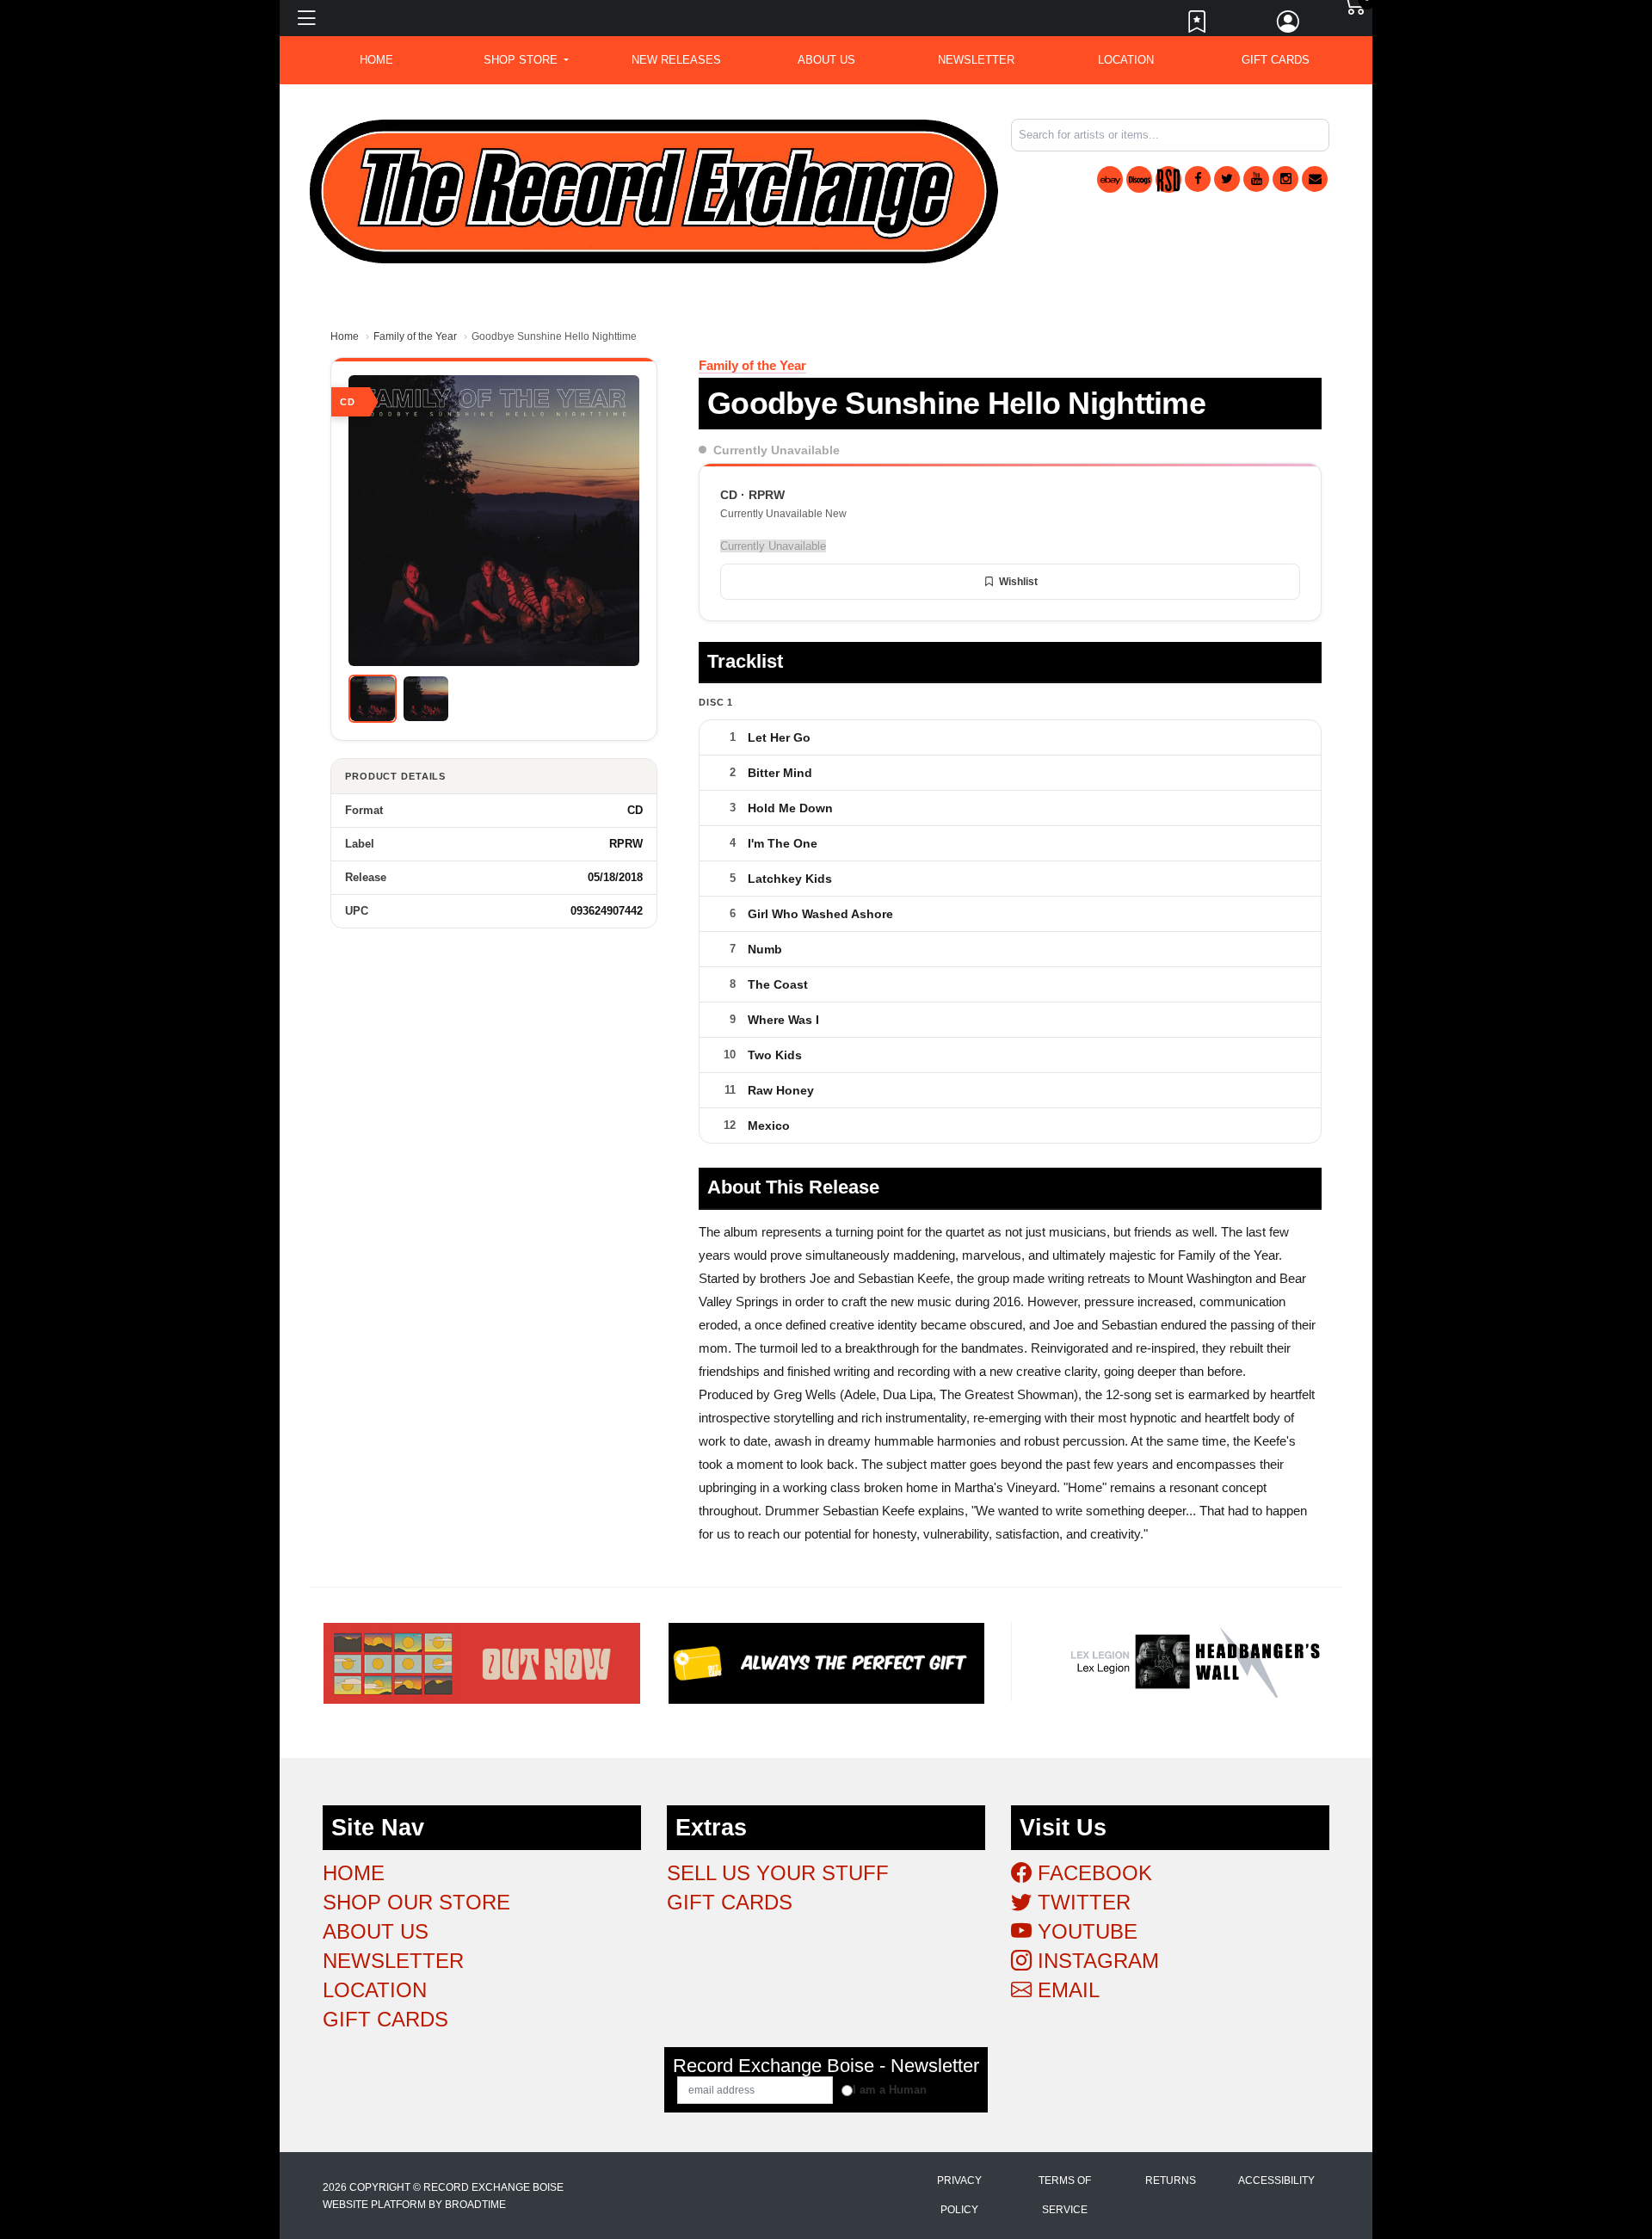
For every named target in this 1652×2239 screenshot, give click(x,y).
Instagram (1095, 1961)
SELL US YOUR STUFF (778, 1873)
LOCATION (1126, 60)
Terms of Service (1065, 2195)
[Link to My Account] (1289, 26)
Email (1066, 1990)
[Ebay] (1110, 179)
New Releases (676, 60)
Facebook (1092, 1873)
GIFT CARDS (1276, 60)
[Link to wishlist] (1198, 26)
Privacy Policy (959, 2195)
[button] (526, 60)
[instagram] (1285, 179)
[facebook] (1198, 179)
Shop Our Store (416, 1902)
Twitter (1081, 1902)
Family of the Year (415, 336)
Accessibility (1276, 2180)
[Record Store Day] (1168, 179)
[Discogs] (1139, 179)
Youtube (1085, 1931)
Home (345, 336)
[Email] (1315, 179)
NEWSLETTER (976, 60)
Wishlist (1018, 582)
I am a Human (890, 2090)
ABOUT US (826, 60)
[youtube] (1256, 179)
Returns (1171, 2180)
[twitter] (1227, 179)
